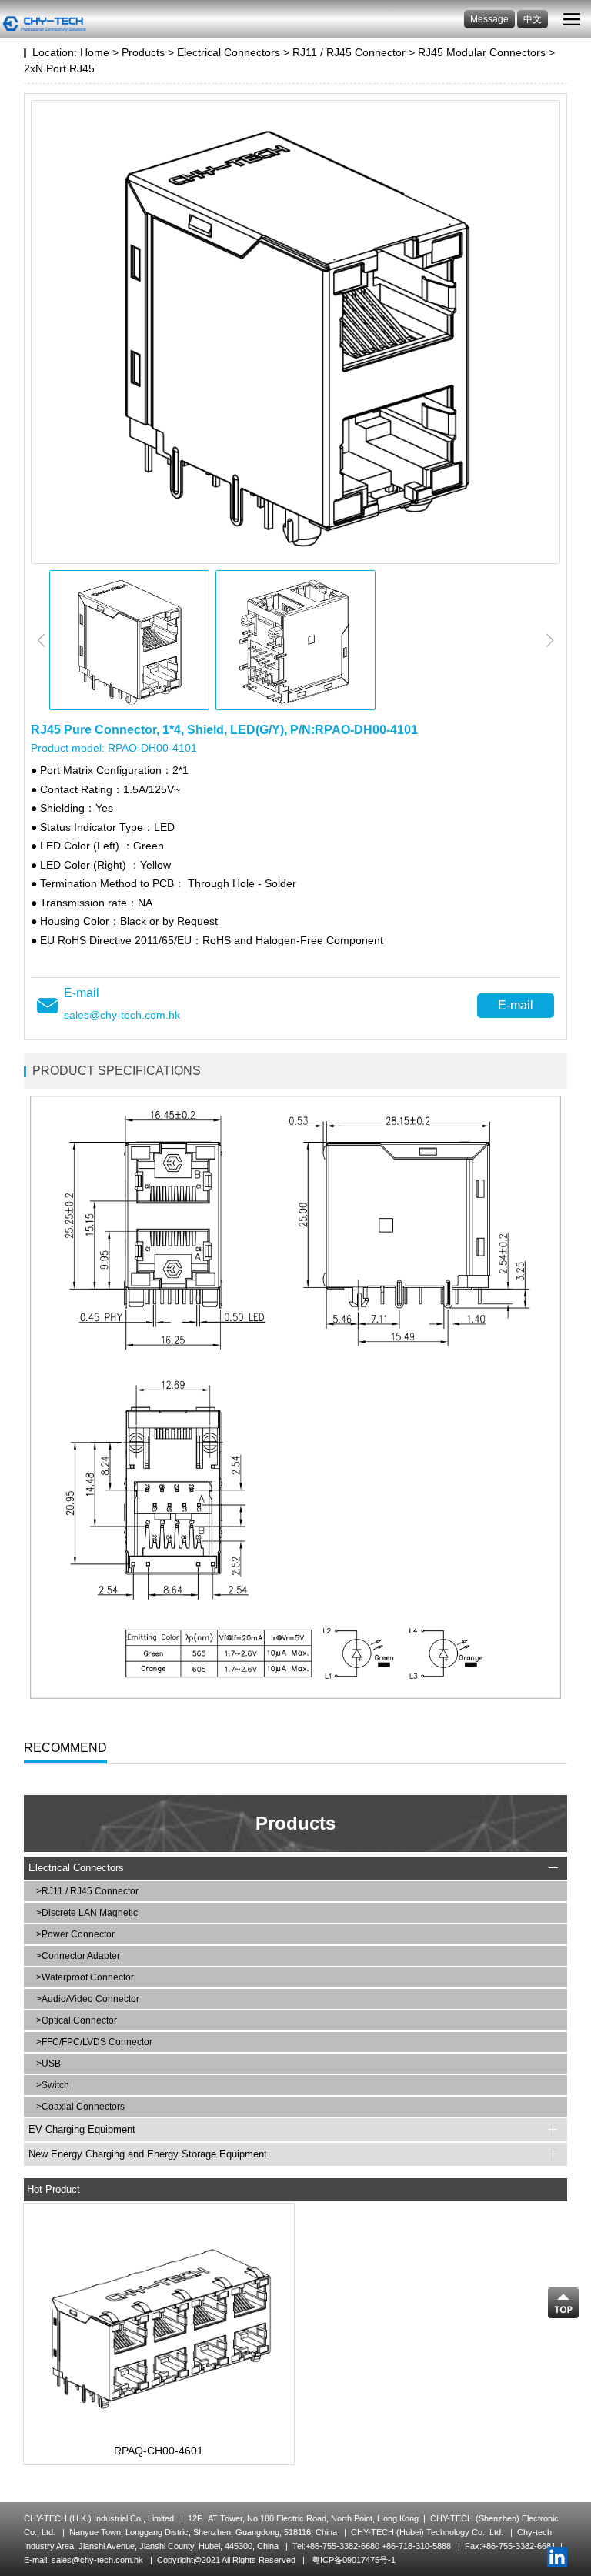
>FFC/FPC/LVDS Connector (94, 2042)
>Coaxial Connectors (80, 2107)
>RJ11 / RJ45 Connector (87, 1891)
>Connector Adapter (78, 1956)
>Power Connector (75, 1934)
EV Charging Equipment (82, 2129)
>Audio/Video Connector (88, 1999)
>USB (48, 2064)
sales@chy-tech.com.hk (122, 1015)
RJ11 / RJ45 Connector (349, 52)
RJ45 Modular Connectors (482, 52)
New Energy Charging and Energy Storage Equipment (148, 2154)
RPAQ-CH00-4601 (159, 2451)
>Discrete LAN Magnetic (87, 1913)
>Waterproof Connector (85, 1977)
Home (95, 52)
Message (489, 19)
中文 (533, 19)
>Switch (53, 2085)
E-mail (516, 1005)
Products (143, 52)
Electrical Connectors (229, 52)
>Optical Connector (77, 2020)
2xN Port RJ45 (59, 68)
